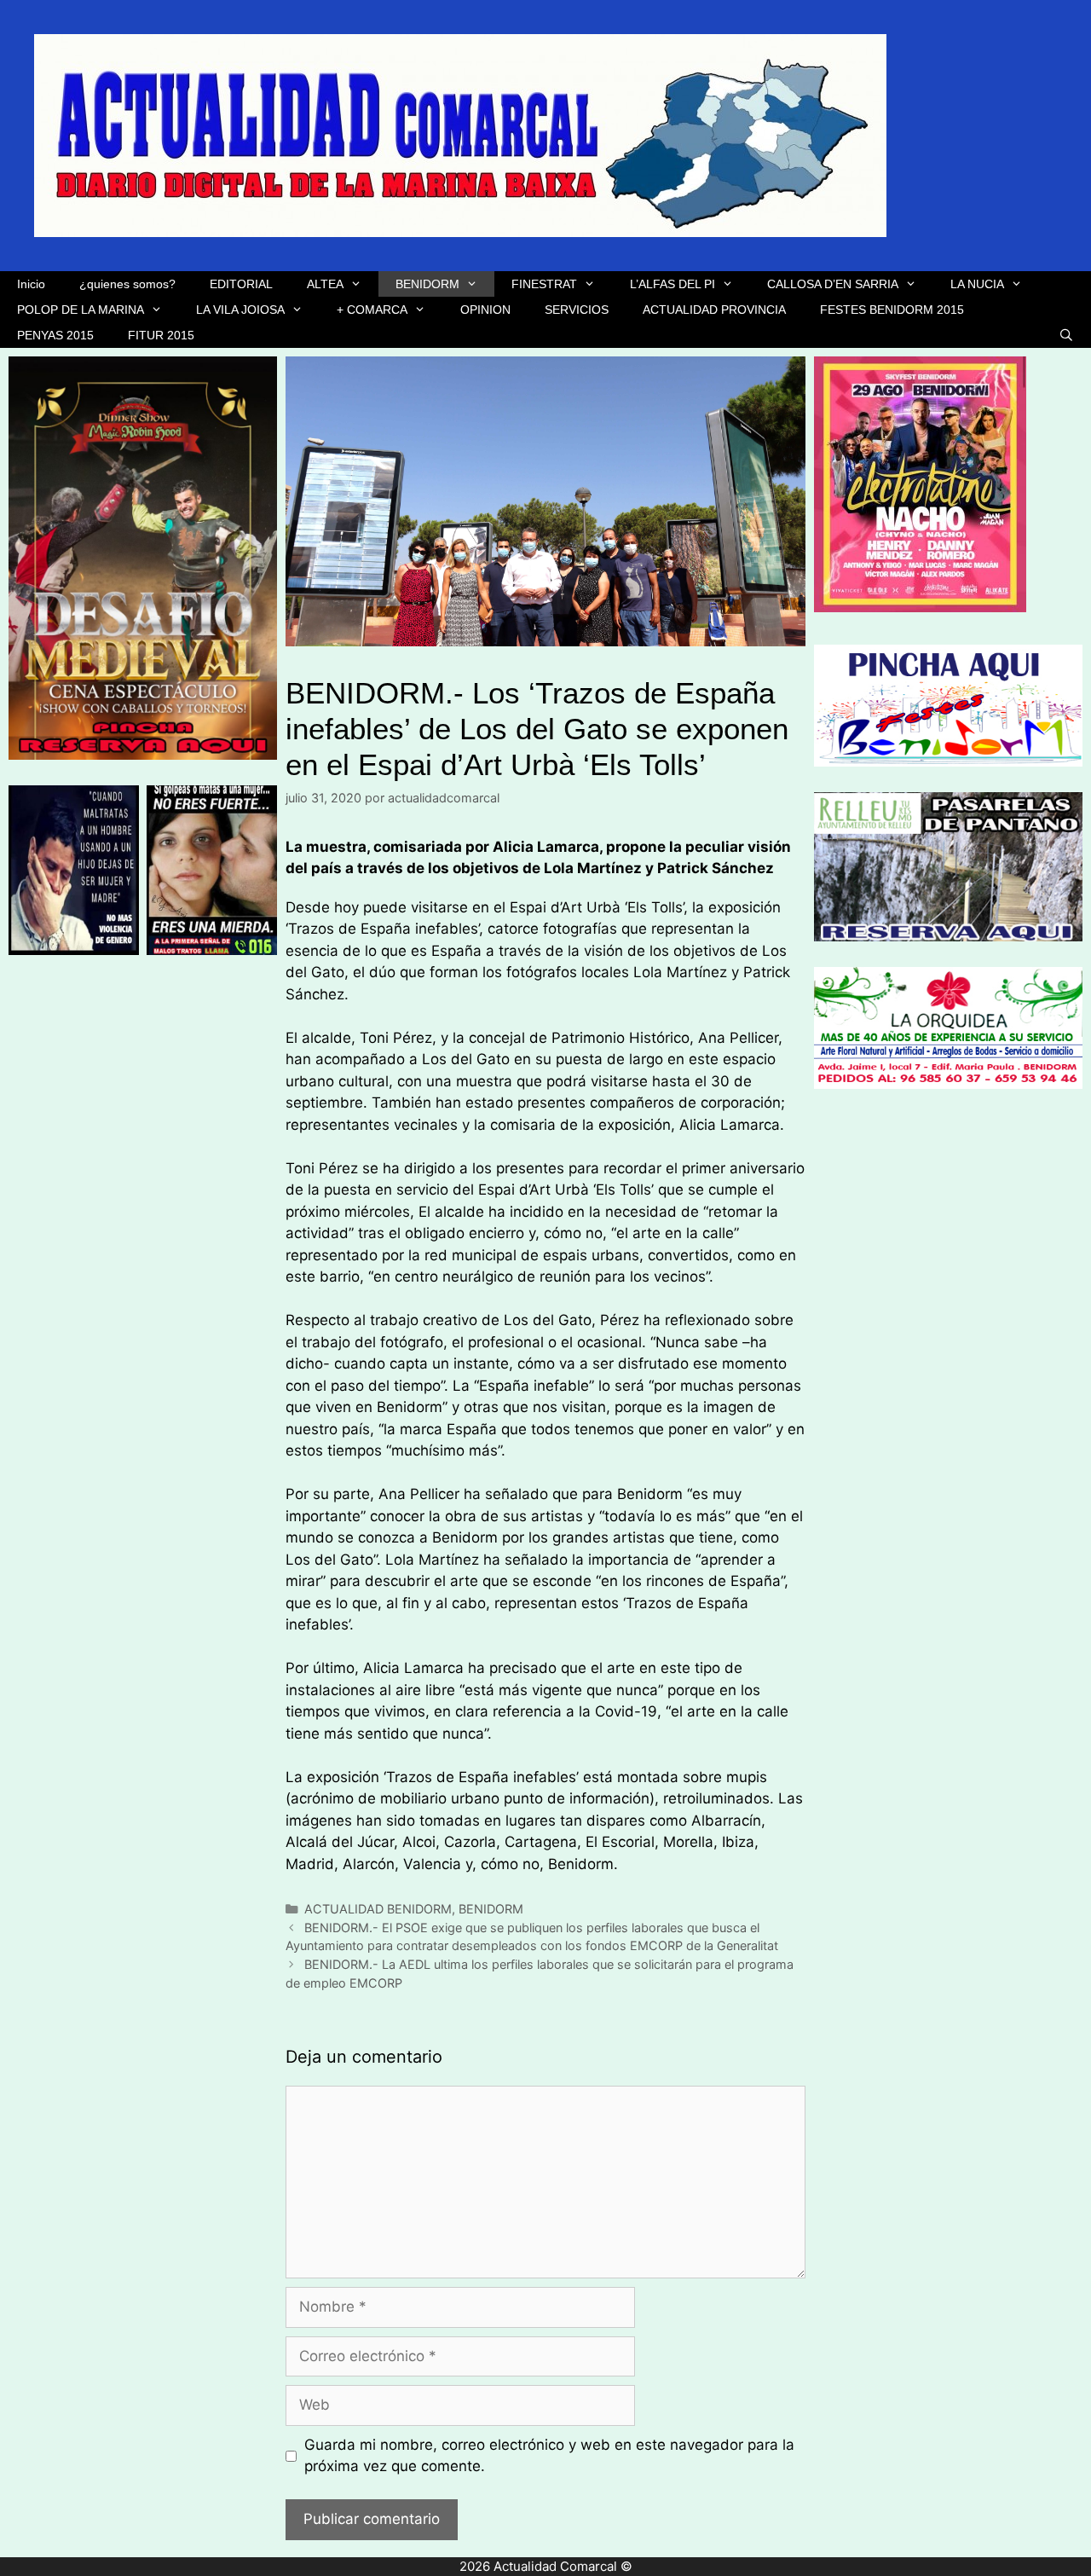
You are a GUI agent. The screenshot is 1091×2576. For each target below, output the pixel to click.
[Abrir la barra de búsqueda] (1066, 335)
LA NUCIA (977, 284)
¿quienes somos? (127, 284)
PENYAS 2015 (55, 335)
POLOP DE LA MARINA (81, 310)
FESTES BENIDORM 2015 (892, 310)
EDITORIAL (241, 284)
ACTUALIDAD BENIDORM (378, 1909)
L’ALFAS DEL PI (672, 284)
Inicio (31, 284)
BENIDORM (427, 284)
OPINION (485, 310)
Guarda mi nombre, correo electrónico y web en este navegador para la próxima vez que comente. (549, 2456)
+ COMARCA (372, 310)
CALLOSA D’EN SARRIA (833, 284)
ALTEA (325, 284)
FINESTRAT (544, 284)
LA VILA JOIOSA (240, 310)
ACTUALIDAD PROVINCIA (714, 310)
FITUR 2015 (161, 335)
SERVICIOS (577, 310)
